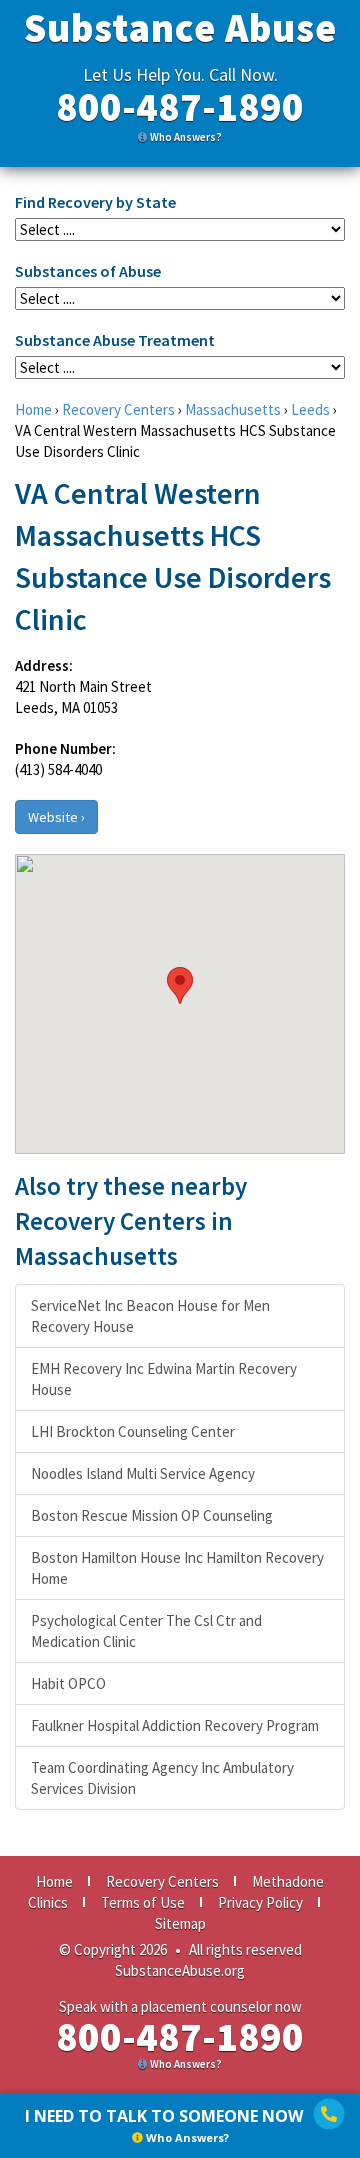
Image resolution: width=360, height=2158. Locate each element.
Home (33, 409)
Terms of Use (143, 1902)
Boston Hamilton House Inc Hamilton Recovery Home (177, 1568)
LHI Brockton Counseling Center (133, 1431)
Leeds (310, 409)
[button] (180, 985)
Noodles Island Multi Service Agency (143, 1473)
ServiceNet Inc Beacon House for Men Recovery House (150, 1316)
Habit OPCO (68, 1683)
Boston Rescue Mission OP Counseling (152, 1515)
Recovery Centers (118, 409)
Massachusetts (233, 409)
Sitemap (180, 1923)
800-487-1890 (180, 107)
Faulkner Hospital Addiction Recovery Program (175, 1725)
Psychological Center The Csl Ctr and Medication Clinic (146, 1631)
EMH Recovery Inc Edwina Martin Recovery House (164, 1379)
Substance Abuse (180, 28)
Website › (56, 817)
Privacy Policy (260, 1902)
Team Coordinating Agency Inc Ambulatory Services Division (162, 1778)
